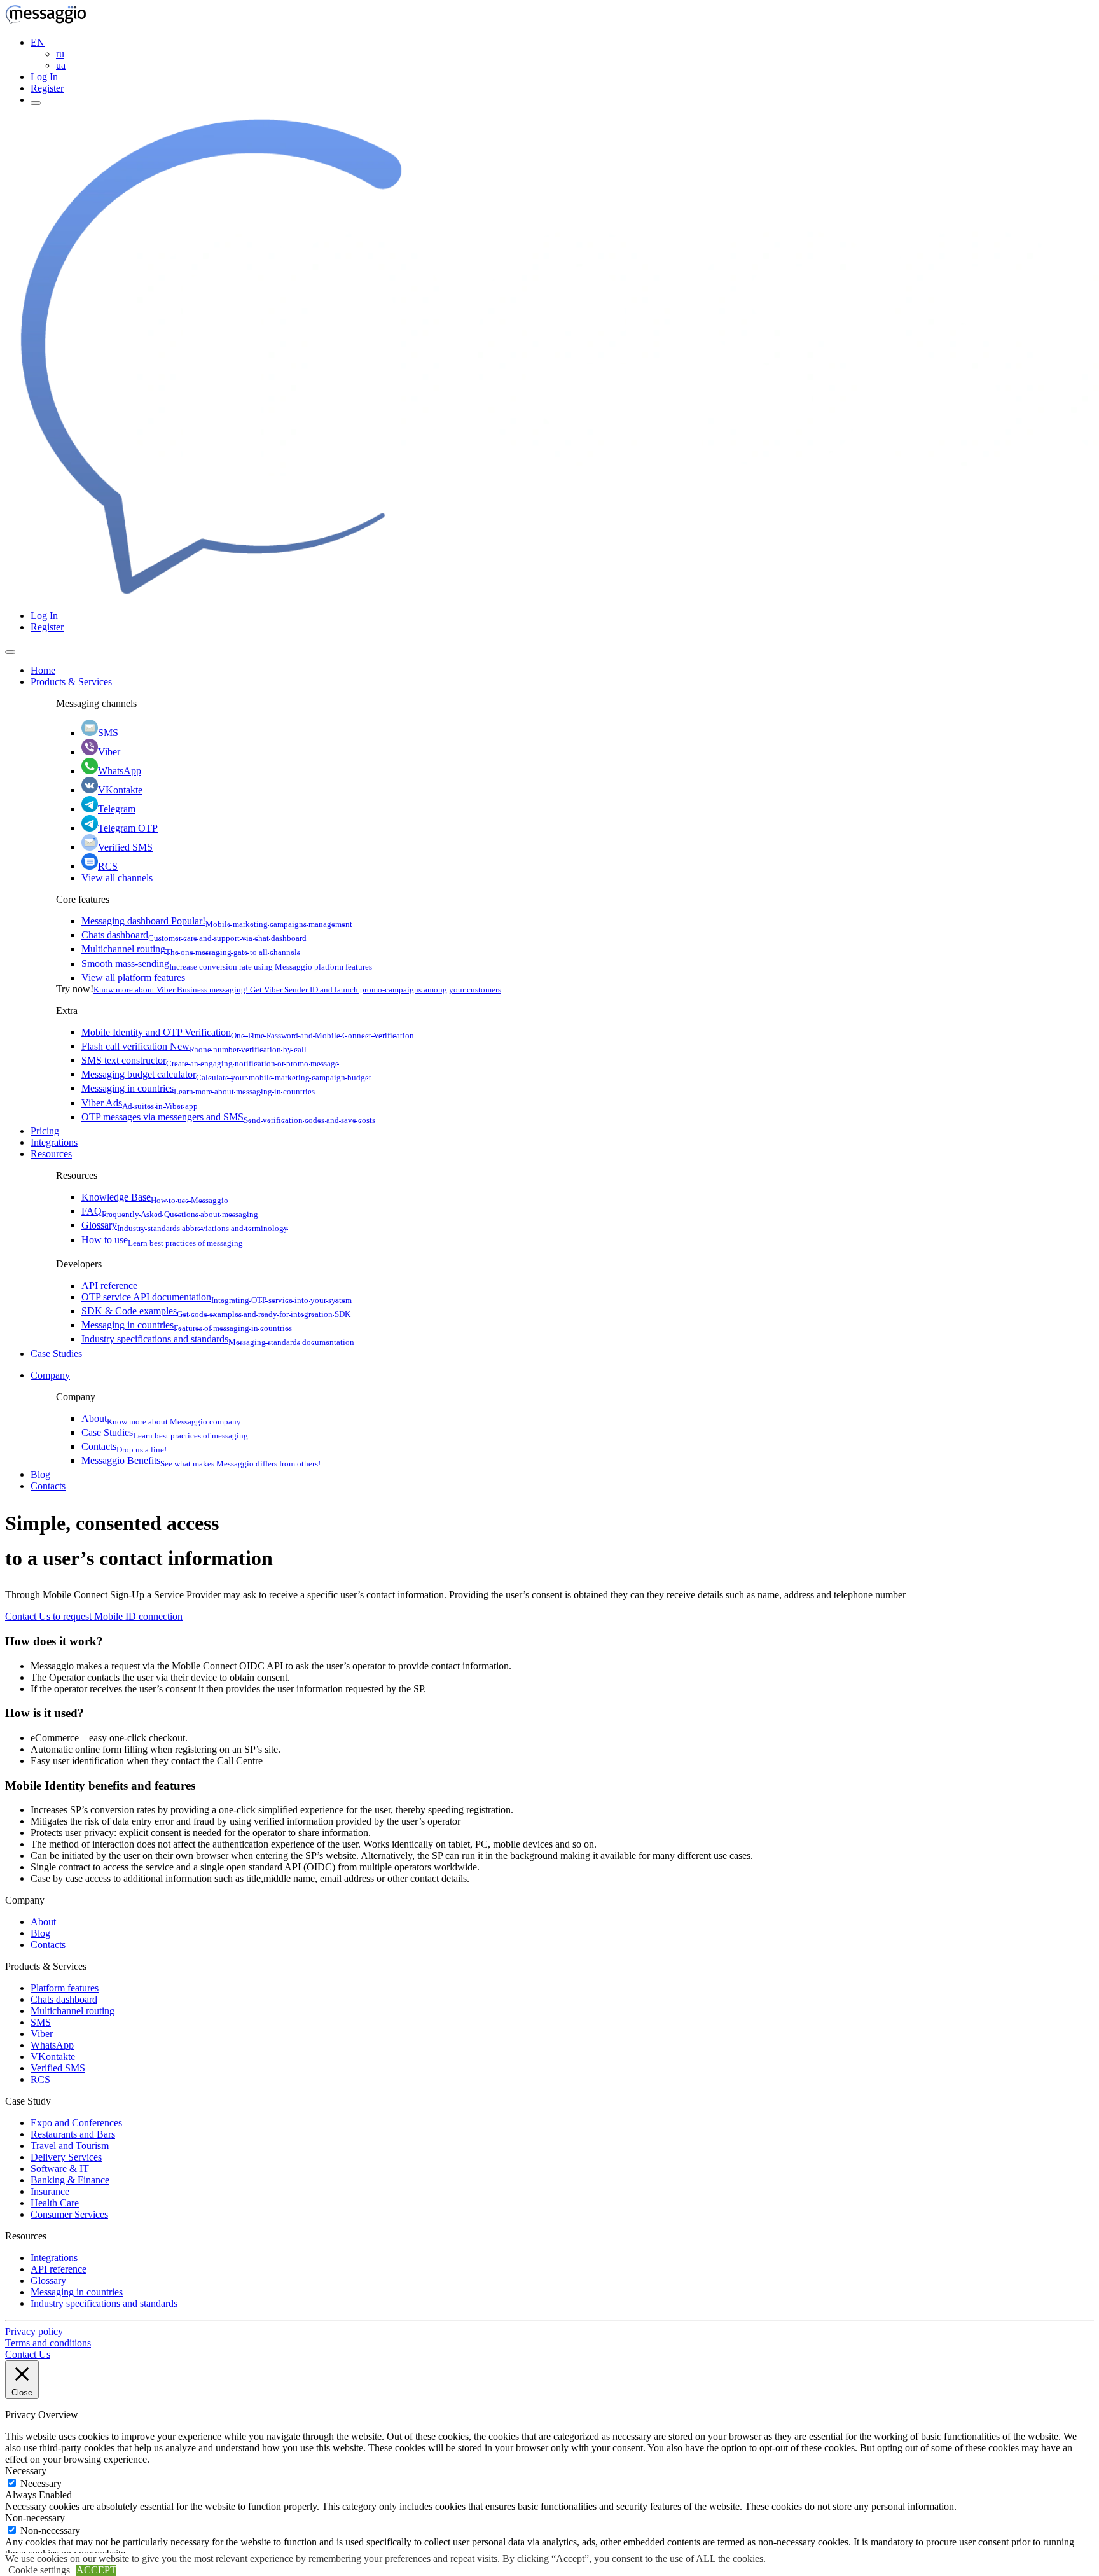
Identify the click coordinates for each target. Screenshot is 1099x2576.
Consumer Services (69, 2214)
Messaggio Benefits (201, 1460)
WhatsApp (120, 771)
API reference (109, 1285)
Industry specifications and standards (218, 1339)
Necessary (41, 2483)
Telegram (117, 809)
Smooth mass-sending (227, 964)
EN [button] (38, 42)
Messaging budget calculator (226, 1074)
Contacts (124, 1446)
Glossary (185, 1225)
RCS (108, 866)
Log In (44, 77)
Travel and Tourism (70, 2146)
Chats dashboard (194, 935)
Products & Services (71, 682)
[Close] (10, 652)
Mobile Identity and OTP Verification (248, 1032)
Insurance (50, 2191)
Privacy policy (34, 2331)
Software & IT (60, 2169)
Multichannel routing (191, 949)
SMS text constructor (210, 1060)
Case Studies (56, 1354)
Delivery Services (66, 2157)
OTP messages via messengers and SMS (228, 1117)
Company (50, 1375)
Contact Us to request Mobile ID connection (94, 1616)
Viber (109, 752)
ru (60, 54)
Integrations (54, 1142)
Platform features (65, 1988)
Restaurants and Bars (73, 2134)
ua (61, 65)
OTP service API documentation (217, 1297)
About (161, 1418)
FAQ (170, 1211)
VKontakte (120, 790)
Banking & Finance (70, 2180)
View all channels (117, 878)
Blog (40, 1474)
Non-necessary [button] (35, 2518)
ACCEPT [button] (96, 2570)
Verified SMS (125, 847)
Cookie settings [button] (39, 2570)
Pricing (45, 1131)
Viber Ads (140, 1103)
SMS (108, 733)
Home (43, 670)
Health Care (55, 2203)
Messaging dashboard (217, 921)
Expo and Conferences (76, 2123)
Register (47, 88)
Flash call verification (194, 1046)
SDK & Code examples (216, 1311)
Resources (51, 1154)
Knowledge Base (155, 1197)
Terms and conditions (48, 2343)
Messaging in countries (198, 1088)
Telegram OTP (128, 828)
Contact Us (28, 2354)
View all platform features (133, 978)
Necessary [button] (26, 2471)
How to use (162, 1240)
